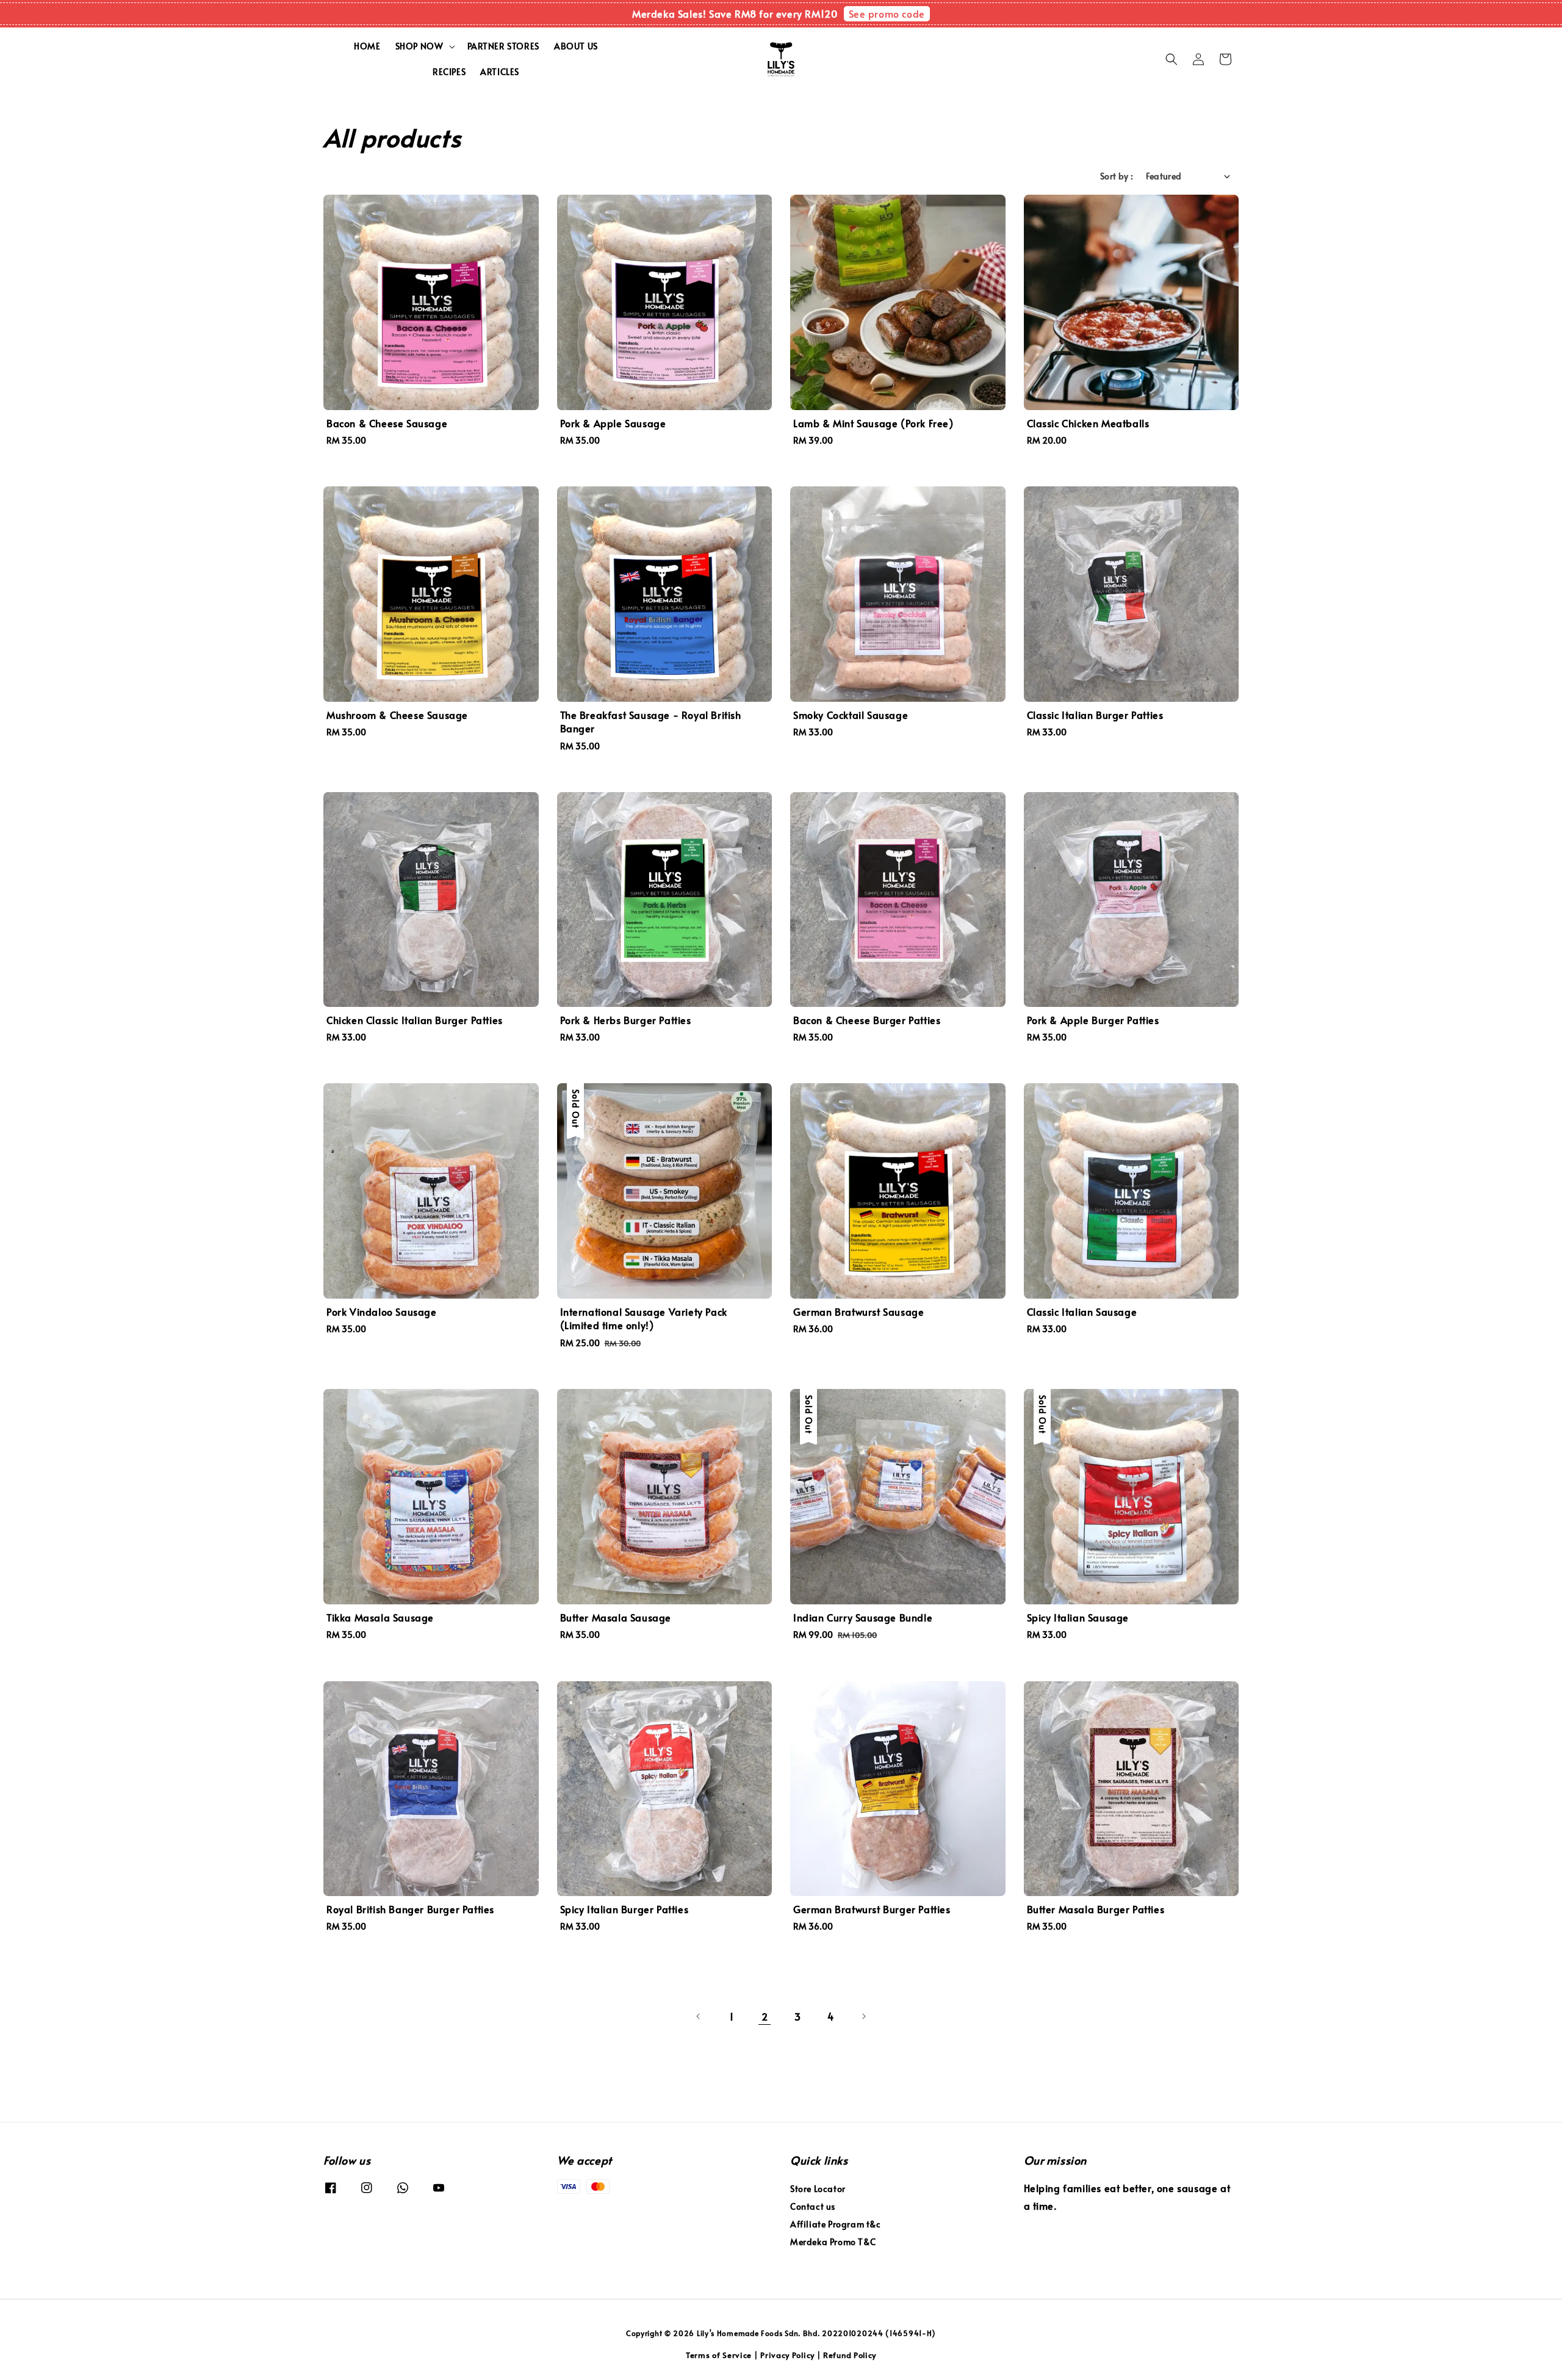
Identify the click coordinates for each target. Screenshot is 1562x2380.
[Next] (863, 2016)
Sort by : (1117, 176)
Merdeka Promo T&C (833, 2242)
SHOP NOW (419, 46)
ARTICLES (500, 72)
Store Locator (818, 2189)
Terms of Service (719, 2355)
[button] (1171, 59)
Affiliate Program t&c (836, 2224)
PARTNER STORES (503, 46)
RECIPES (449, 72)
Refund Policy (850, 2355)
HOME (367, 46)
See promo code (887, 13)
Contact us (813, 2206)
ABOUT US (576, 46)
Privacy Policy (787, 2355)
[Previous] (699, 2016)
